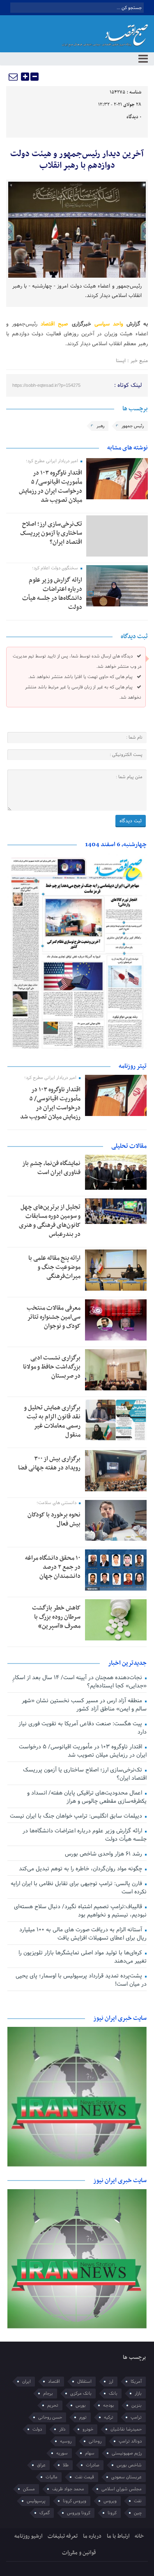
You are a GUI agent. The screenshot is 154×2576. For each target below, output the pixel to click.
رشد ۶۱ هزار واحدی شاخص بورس (104, 1854)
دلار (62, 2429)
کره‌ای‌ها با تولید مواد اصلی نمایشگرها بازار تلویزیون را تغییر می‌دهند (82, 1957)
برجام (48, 2394)
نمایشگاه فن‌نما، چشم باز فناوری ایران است (51, 1168)
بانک (113, 2394)
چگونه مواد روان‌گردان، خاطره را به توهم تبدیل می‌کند (81, 1869)
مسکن (29, 2489)
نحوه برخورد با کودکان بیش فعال (54, 1519)
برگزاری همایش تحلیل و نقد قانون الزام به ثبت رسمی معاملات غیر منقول (52, 1421)
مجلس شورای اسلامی (122, 2489)
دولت (37, 2429)
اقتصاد (54, 2382)
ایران (26, 2382)
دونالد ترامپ (130, 2441)
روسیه (66, 2441)
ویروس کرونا (75, 2501)
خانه (139, 2536)
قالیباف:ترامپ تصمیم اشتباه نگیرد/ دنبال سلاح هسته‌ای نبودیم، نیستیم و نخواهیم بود (80, 1911)
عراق (41, 2465)
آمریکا (136, 2382)
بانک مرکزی (81, 2394)
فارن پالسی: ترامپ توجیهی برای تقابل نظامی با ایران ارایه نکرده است (78, 1888)
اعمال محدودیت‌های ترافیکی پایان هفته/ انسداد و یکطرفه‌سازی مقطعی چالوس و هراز (87, 1797)
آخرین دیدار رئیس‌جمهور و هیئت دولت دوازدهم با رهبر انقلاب (77, 160)
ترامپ (136, 2417)
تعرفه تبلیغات (63, 2536)
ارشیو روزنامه (28, 2536)
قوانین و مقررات (79, 2553)
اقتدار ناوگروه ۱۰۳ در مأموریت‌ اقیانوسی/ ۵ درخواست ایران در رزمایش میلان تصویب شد (51, 487)
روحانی (95, 2441)
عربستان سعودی (126, 2477)
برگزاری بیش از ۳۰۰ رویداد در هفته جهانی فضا (49, 1463)
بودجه (109, 2405)
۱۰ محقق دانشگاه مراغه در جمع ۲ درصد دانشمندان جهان (53, 1567)
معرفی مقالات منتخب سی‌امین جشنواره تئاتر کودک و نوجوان (54, 1317)
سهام (90, 2453)
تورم (83, 2417)
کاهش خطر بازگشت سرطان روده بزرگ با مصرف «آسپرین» (56, 1617)
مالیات (52, 2477)
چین (138, 2513)
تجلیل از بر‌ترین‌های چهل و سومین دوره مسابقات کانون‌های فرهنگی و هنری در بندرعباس (50, 1221)
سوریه (62, 2453)
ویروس (110, 2501)
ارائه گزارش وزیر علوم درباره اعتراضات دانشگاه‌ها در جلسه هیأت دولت (52, 594)
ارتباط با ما (118, 2536)
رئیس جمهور (133, 426)
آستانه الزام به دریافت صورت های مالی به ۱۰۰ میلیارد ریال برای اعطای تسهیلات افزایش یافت (83, 1934)
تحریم (53, 2405)
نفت (138, 2501)
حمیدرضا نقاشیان (126, 2429)
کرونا (112, 2513)
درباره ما (92, 2536)
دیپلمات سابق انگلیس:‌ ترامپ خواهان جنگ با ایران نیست (77, 1816)
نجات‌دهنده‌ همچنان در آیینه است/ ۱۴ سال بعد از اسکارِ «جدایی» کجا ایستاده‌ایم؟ (79, 1682)
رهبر (100, 426)
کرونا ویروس (79, 2513)
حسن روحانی (50, 2417)
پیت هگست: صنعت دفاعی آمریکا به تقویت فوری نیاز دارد (82, 1728)
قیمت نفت (84, 2477)
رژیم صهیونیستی (127, 2453)
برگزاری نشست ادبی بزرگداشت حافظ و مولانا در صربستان (52, 1367)
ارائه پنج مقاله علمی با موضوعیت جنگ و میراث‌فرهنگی (54, 1267)
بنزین (137, 2405)
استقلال (84, 2382)
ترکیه (109, 2417)
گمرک (45, 2513)
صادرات (93, 2465)
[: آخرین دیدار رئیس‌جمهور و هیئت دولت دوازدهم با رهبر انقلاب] (14, 77)
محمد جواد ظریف (68, 2489)
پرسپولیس (36, 2501)
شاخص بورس (129, 2465)
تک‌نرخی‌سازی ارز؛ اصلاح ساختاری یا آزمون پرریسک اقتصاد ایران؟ (51, 533)
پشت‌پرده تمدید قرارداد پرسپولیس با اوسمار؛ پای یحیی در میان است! (81, 1980)
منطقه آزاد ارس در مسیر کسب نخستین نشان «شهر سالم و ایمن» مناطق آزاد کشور (84, 1705)
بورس (81, 2405)
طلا (66, 2465)
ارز (111, 2382)
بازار (138, 2394)
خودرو (88, 2429)
